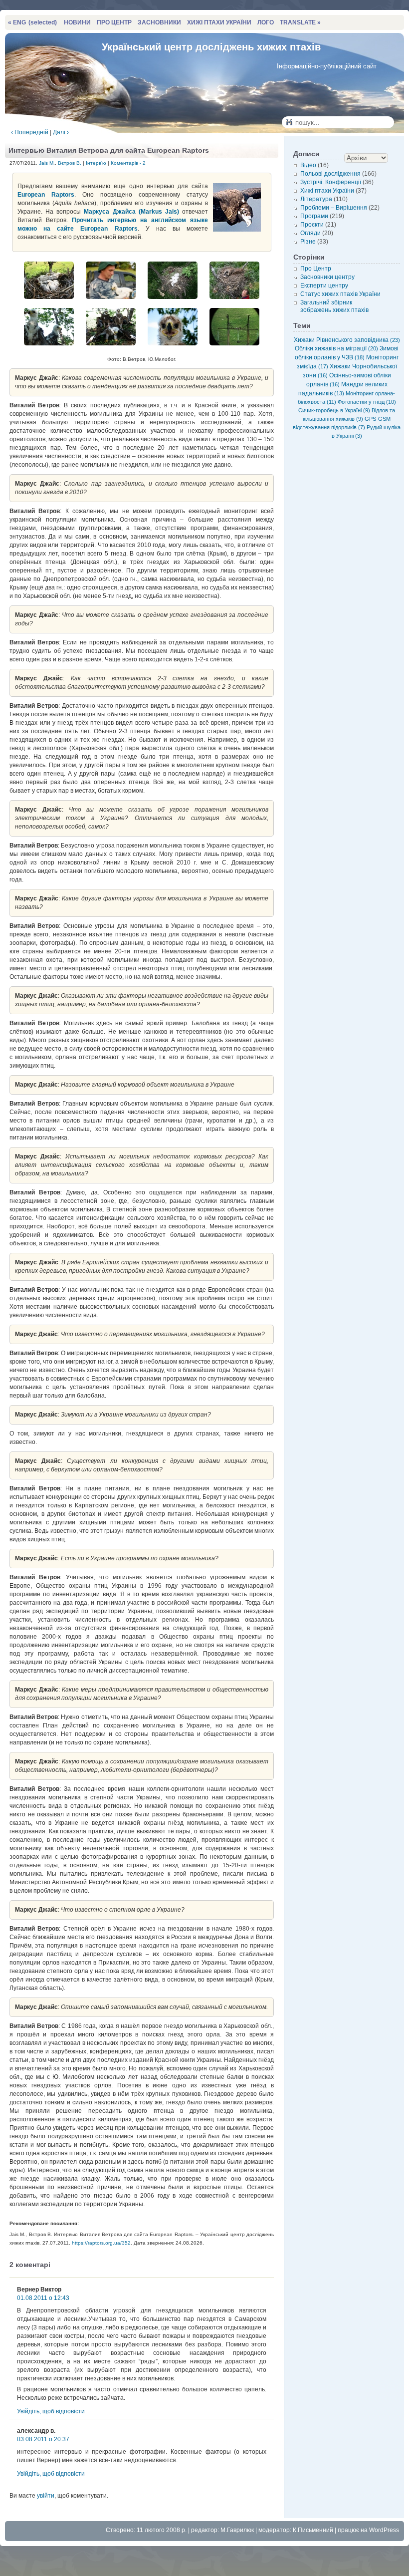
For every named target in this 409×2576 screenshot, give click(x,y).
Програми (314, 216)
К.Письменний (313, 2530)
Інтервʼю (96, 163)
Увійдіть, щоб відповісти (51, 2411)
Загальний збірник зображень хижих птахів (334, 306)
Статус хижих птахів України (340, 294)
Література (316, 199)
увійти (46, 2496)
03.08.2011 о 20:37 (43, 2439)
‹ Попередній (30, 132)
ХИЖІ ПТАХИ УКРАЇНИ (219, 22)
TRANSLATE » (300, 22)
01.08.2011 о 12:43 (43, 2298)
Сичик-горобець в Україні (334, 410)
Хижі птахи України (327, 191)
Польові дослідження (330, 174)
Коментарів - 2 (128, 163)
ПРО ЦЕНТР (114, 22)
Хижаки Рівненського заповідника (347, 340)
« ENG (32, 22)
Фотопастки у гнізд (367, 402)
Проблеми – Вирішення (334, 208)
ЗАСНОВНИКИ (159, 22)
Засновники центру (327, 277)
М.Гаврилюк (237, 2530)
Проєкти (312, 225)
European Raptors (46, 195)
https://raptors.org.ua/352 (101, 2243)
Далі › (61, 132)
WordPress (384, 2530)
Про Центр (316, 269)
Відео (308, 165)
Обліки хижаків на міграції (336, 348)
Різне (308, 242)
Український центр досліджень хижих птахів (211, 47)
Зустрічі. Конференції (331, 182)
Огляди (310, 233)
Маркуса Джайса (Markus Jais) (131, 212)
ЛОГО (266, 22)
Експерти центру (324, 286)
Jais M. (47, 163)
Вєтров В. (70, 163)
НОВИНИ (77, 22)
